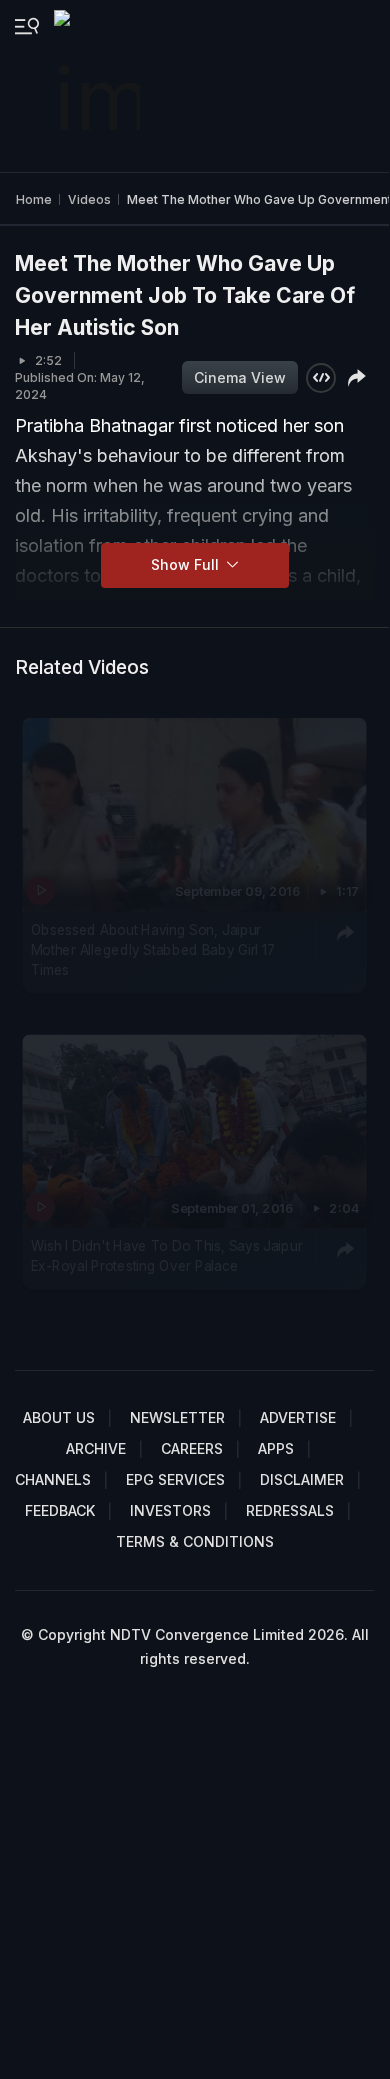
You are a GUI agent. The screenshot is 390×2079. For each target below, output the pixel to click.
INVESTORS (170, 1510)
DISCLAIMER (302, 1479)
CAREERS (192, 1448)
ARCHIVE (96, 1448)
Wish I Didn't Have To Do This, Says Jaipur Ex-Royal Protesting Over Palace (167, 1256)
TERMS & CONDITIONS (195, 1541)
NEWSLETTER (177, 1417)
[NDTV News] (99, 86)
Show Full (187, 564)
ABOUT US (59, 1417)
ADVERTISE (298, 1417)
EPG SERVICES (175, 1479)
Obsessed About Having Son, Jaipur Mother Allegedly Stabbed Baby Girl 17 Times (153, 949)
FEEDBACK (60, 1510)
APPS (276, 1448)
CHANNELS (53, 1479)
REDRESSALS (290, 1510)
